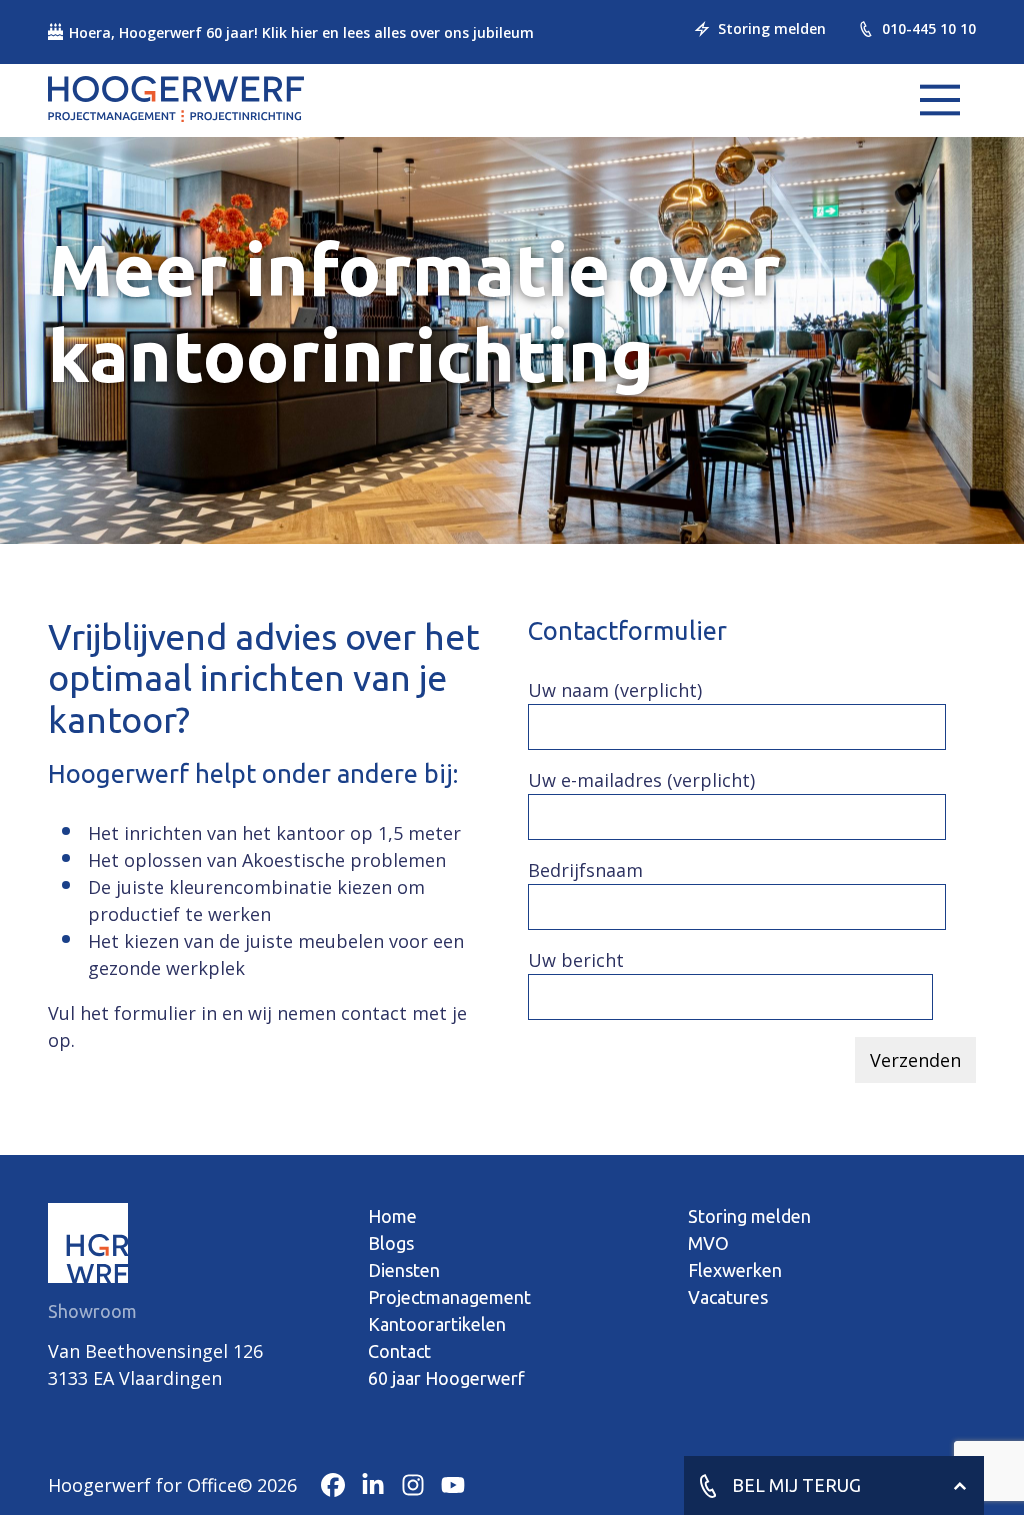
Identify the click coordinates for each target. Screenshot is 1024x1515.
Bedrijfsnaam (585, 870)
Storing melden (772, 28)
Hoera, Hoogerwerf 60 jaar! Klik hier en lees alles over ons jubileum (301, 32)
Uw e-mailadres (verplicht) (641, 780)
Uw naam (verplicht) (615, 690)
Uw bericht (576, 960)
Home (392, 1216)
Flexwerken (735, 1270)
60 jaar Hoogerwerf (446, 1378)
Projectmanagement (449, 1297)
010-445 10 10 (929, 28)
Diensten (404, 1270)
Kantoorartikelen (437, 1324)
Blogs (391, 1243)
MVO (708, 1243)
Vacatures (728, 1297)
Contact (399, 1351)
